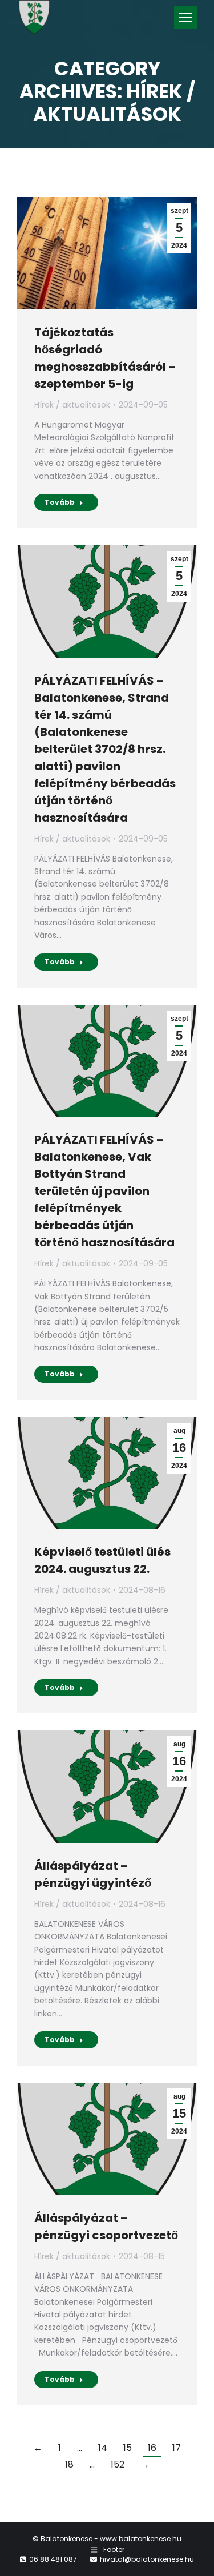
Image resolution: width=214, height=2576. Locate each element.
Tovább (60, 502)
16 (152, 2448)
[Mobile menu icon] (185, 17)
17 (177, 2448)
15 (128, 2448)
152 (118, 2464)
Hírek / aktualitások (72, 405)
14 (103, 2448)
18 (69, 2464)
